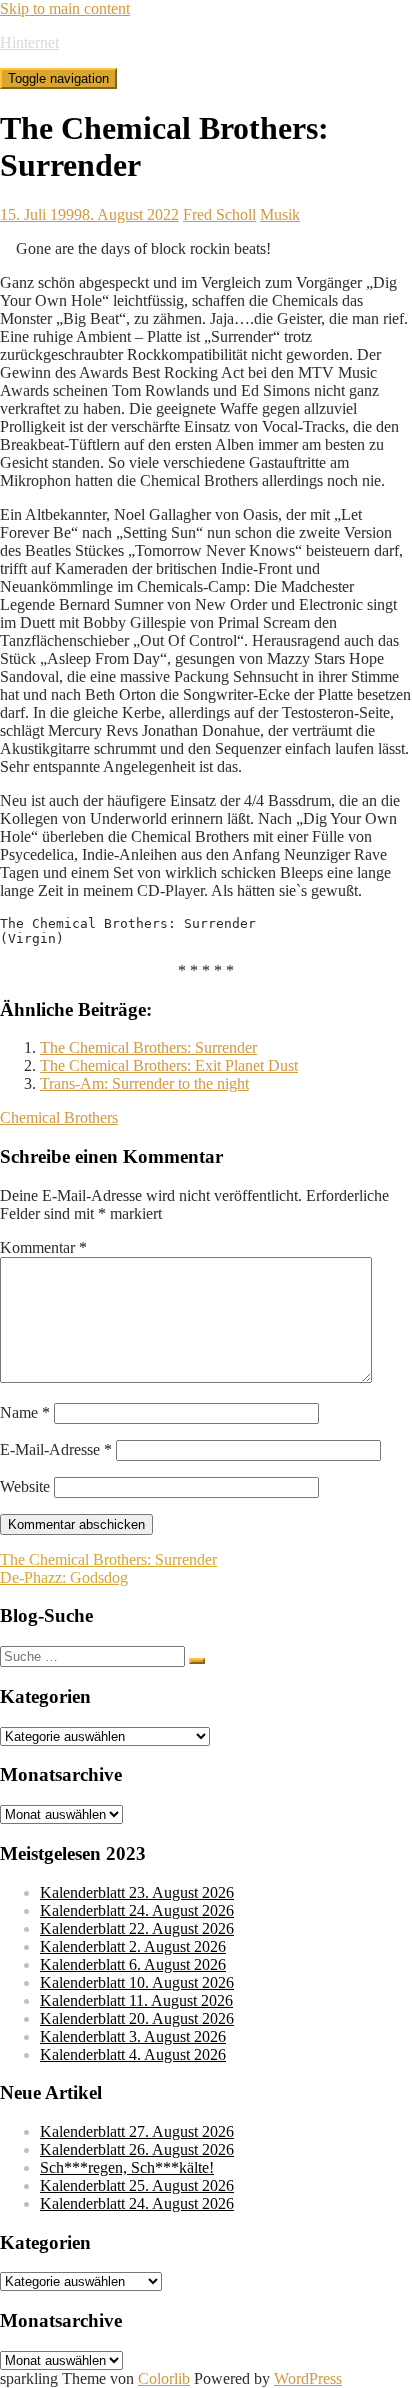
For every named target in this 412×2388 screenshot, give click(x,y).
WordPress (308, 2378)
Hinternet (29, 42)
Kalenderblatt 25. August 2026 (137, 2185)
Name (25, 1412)
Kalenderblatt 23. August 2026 (137, 1892)
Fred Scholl (219, 214)
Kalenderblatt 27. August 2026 (137, 2131)
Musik (280, 214)
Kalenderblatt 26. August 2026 (137, 2149)
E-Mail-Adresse (56, 1449)
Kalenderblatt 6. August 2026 (133, 1964)
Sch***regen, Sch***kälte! (127, 2167)
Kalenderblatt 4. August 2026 (133, 2054)
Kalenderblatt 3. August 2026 (133, 2036)
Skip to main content (65, 8)
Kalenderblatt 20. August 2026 (137, 2018)
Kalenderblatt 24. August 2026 (137, 1910)
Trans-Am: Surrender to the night (144, 1083)
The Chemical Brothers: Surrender (148, 1047)
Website (25, 1486)
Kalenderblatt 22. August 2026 (137, 1928)
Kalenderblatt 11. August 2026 (136, 2000)
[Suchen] (197, 1661)
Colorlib (164, 2378)
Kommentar (43, 1247)
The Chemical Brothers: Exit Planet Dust (169, 1065)
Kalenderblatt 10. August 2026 (137, 1982)
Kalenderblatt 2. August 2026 (133, 1946)
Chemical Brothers (59, 1117)
